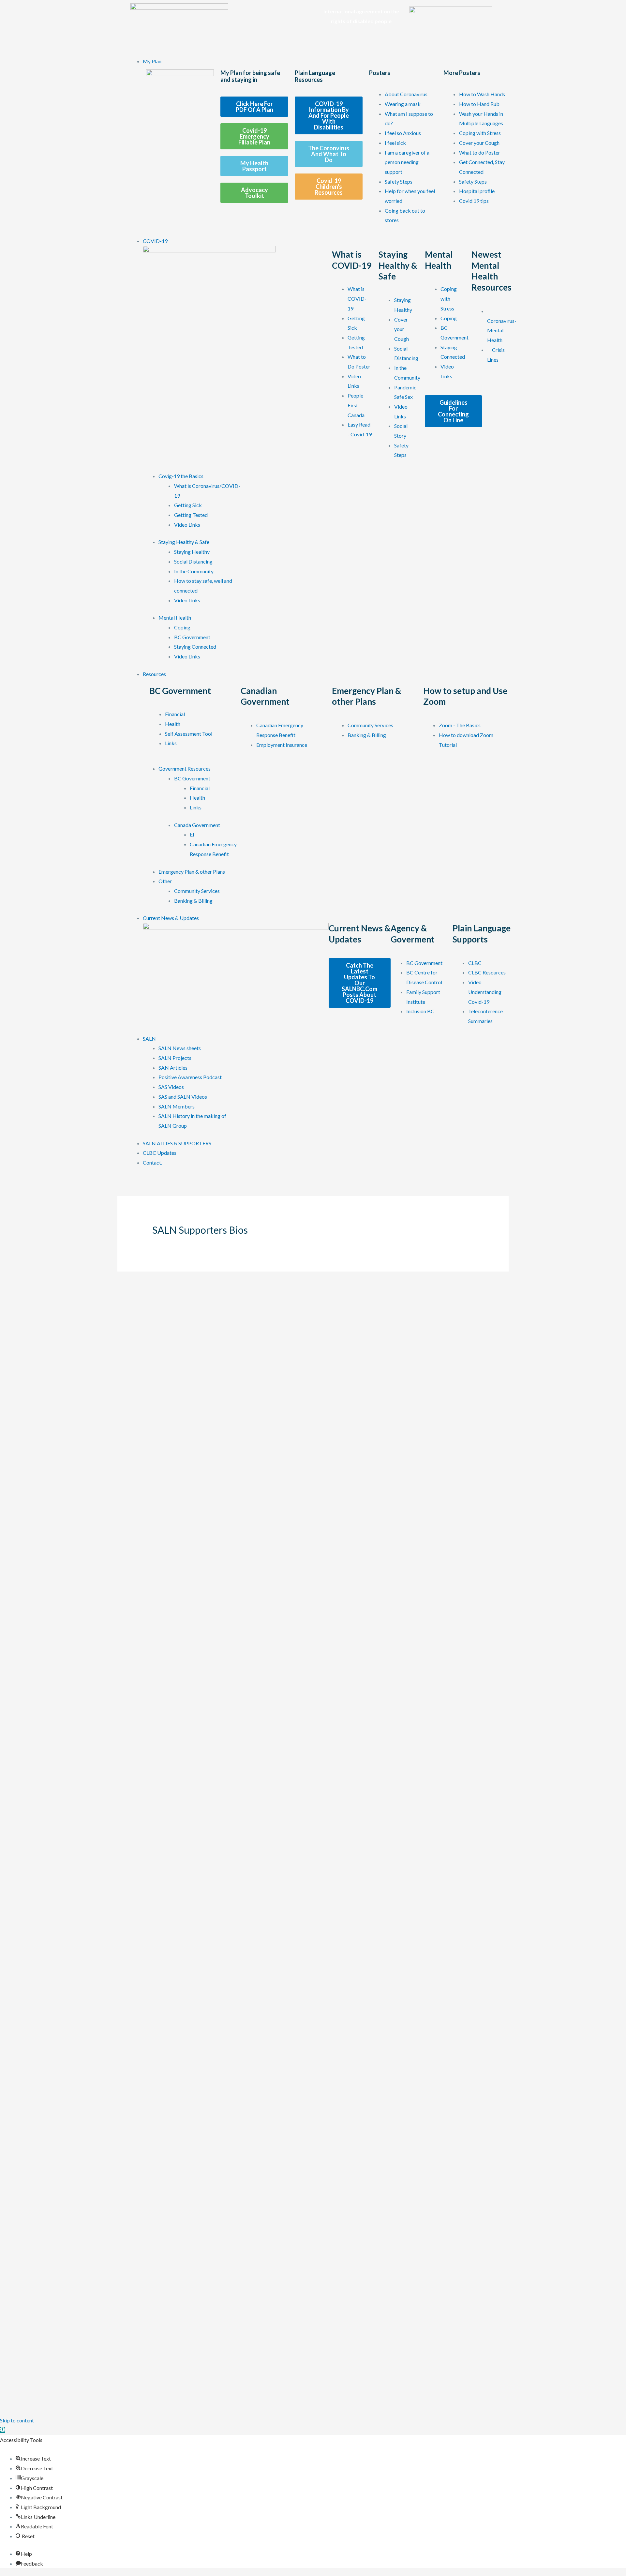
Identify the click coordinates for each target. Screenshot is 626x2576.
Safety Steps (399, 181)
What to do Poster (480, 152)
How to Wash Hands (482, 94)
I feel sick (395, 143)
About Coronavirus (406, 94)
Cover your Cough (479, 143)
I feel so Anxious (403, 133)
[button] (3, 2430)
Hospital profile (477, 191)
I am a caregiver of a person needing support (407, 162)
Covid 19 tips (474, 201)
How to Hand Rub (479, 104)
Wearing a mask (403, 104)
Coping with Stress (480, 133)
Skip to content (17, 2420)
